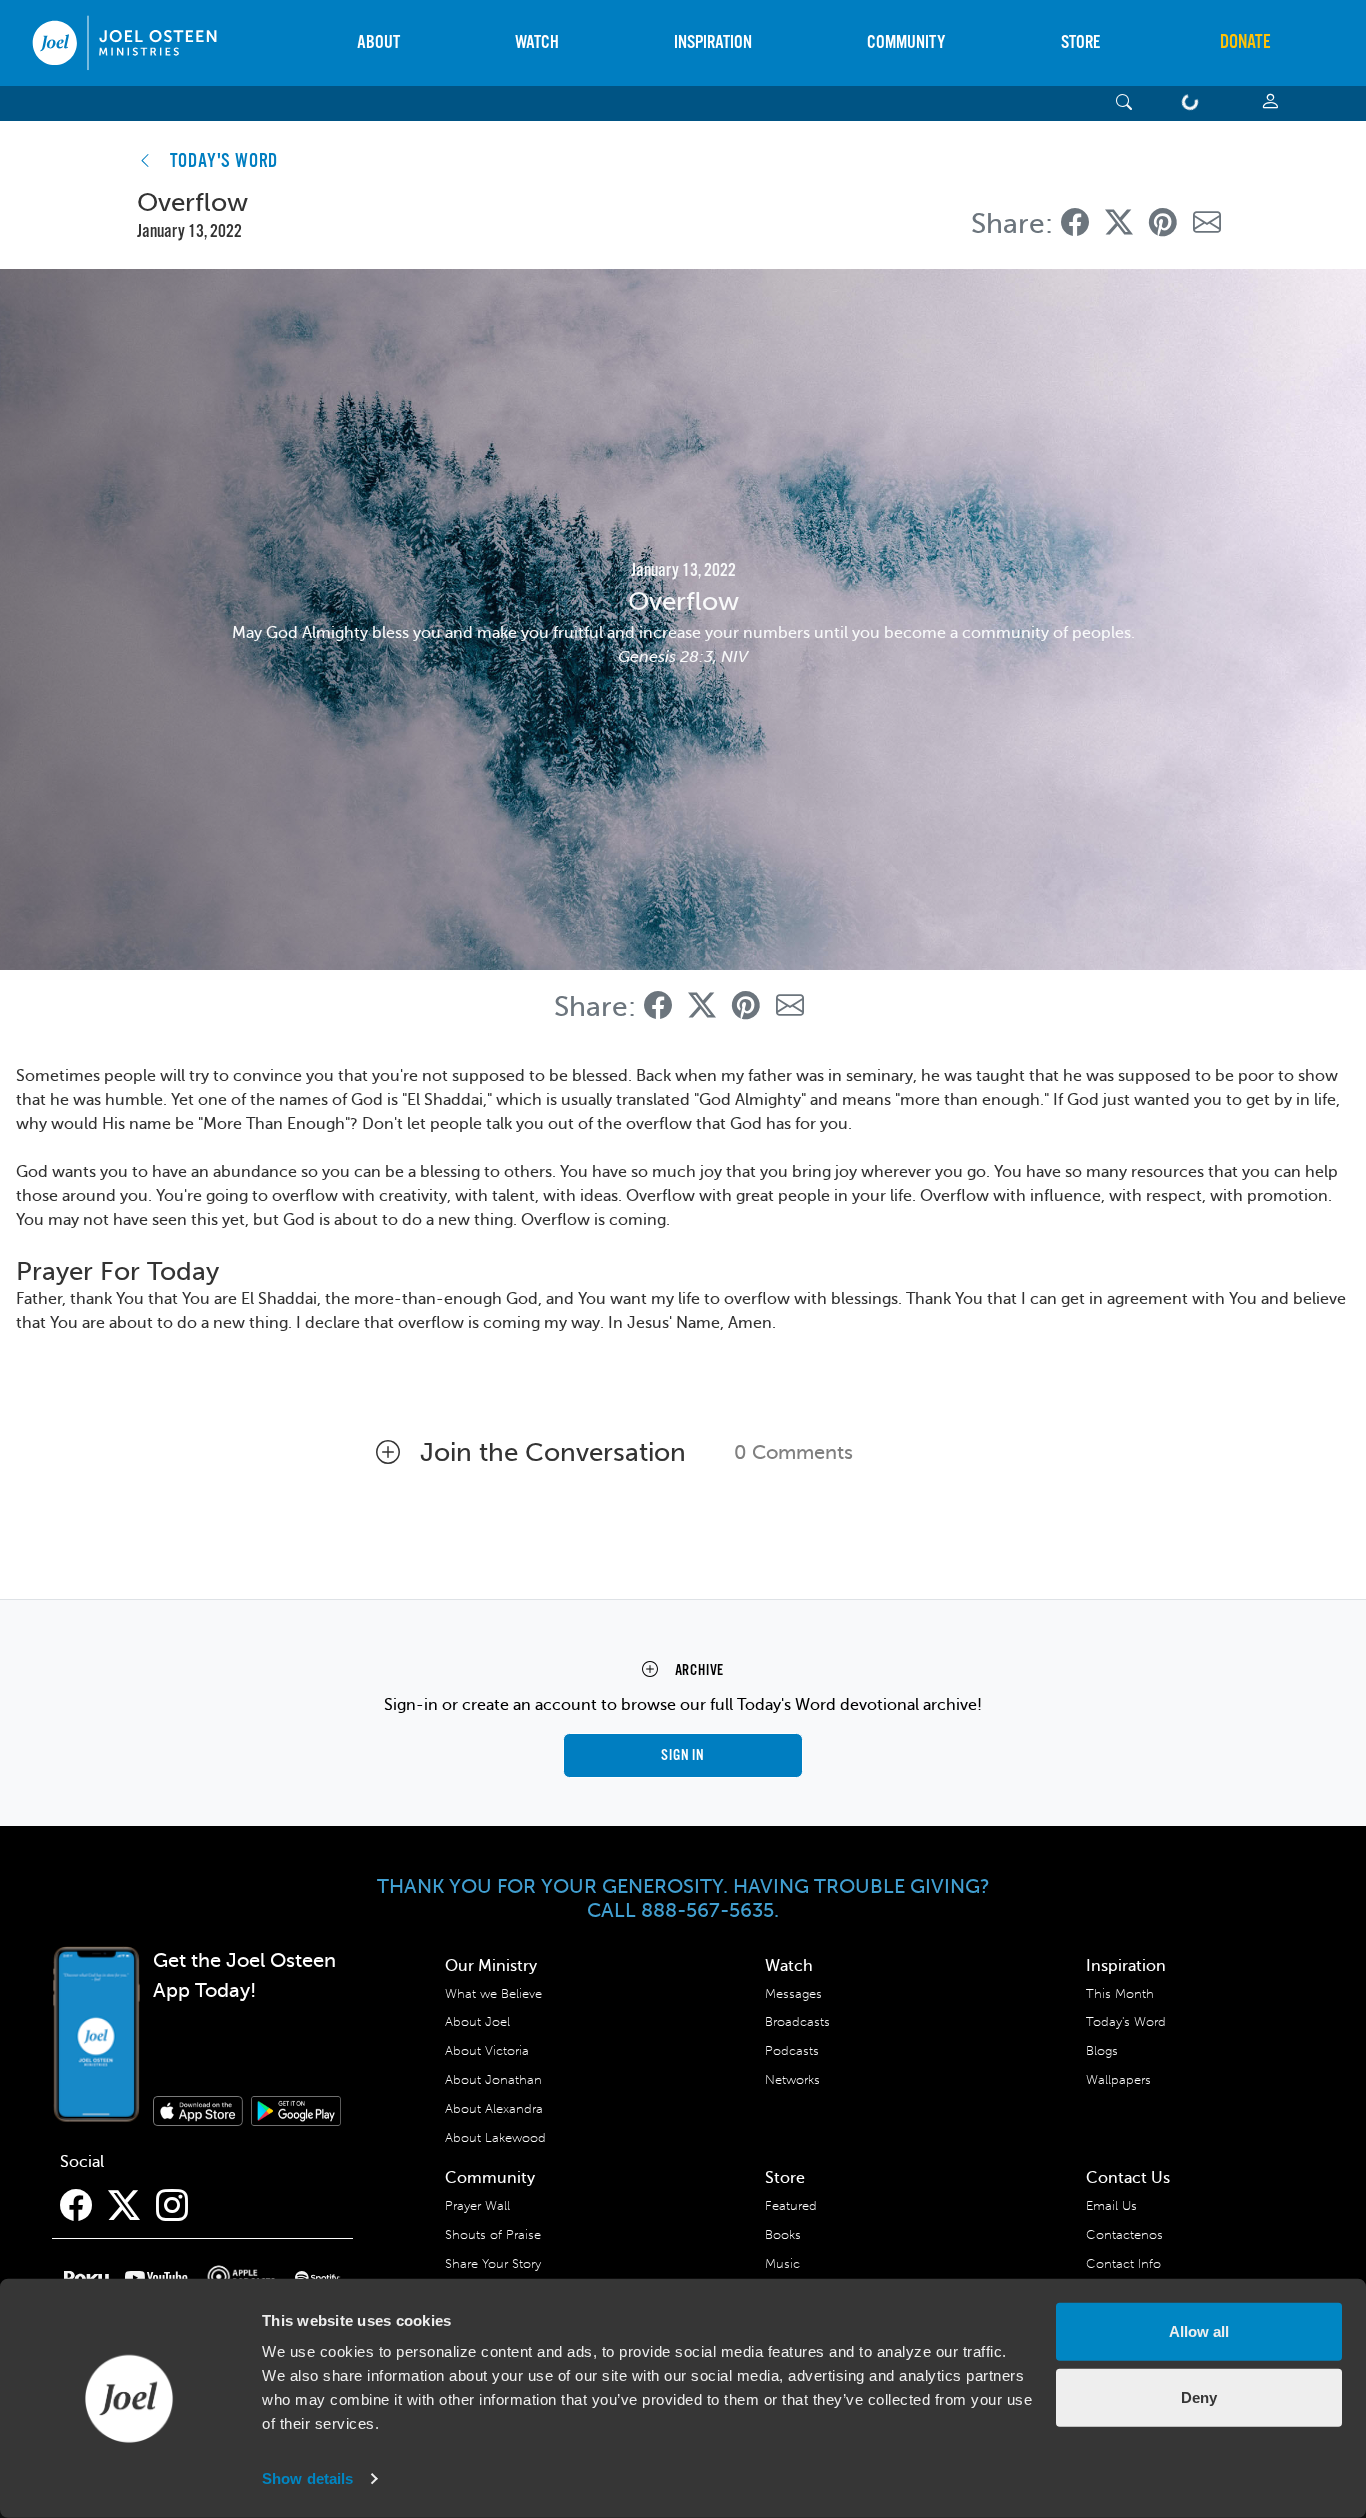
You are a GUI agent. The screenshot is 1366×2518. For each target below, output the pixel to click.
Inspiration (713, 42)
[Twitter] (124, 2206)
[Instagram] (172, 2206)
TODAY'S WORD (224, 162)
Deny (1199, 2396)
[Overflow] (1075, 223)
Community (906, 42)
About (378, 42)
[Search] (1124, 103)
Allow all (1199, 2331)
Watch (537, 42)
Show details (307, 2478)
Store (1080, 42)
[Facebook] (76, 2206)
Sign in (683, 1755)
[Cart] (1194, 103)
